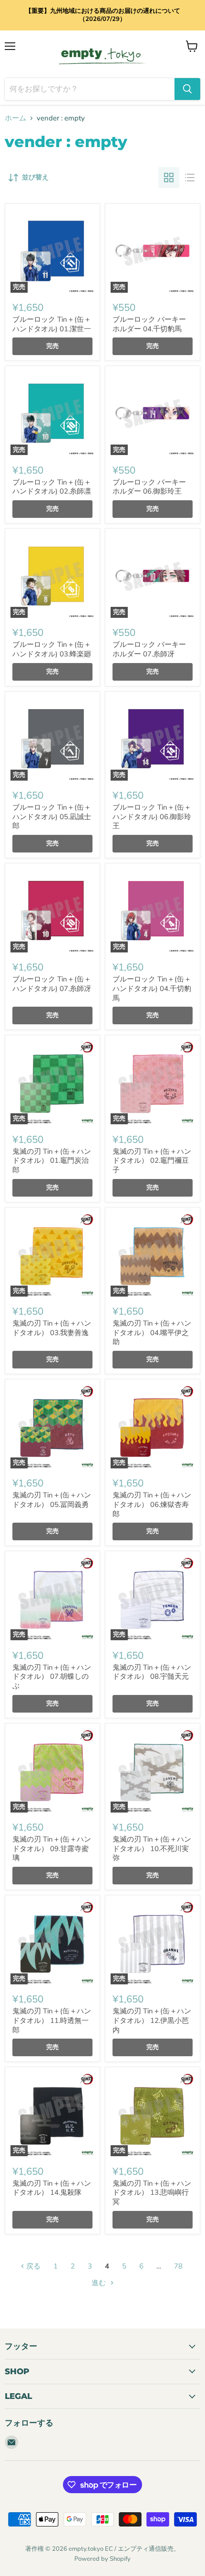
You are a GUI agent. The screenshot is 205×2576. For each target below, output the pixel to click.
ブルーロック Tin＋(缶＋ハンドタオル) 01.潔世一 (52, 324)
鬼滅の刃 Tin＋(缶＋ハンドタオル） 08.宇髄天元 (152, 1672)
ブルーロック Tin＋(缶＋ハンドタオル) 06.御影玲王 (152, 817)
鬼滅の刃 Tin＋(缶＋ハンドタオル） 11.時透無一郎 (52, 2020)
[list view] (190, 178)
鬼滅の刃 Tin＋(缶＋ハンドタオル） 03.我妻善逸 (52, 1328)
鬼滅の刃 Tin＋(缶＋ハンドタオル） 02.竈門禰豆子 (152, 1161)
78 (178, 2266)
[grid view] (169, 178)
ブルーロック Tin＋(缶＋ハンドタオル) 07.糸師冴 (52, 984)
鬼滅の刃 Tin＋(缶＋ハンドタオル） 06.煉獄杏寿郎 (152, 1504)
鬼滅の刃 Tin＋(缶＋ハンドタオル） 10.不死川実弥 (152, 1848)
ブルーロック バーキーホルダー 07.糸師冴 (149, 649)
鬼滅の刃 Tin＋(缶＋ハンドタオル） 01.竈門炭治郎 (52, 1161)
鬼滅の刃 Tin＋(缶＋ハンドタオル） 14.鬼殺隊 (52, 2188)
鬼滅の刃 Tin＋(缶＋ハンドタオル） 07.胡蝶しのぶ (52, 1677)
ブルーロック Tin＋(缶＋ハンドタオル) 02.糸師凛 (52, 487)
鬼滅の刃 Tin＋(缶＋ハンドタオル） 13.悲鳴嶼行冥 (152, 2193)
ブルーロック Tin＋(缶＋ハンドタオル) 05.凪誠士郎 (52, 817)
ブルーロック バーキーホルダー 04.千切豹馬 (149, 324)
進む (100, 2283)
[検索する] (187, 89)
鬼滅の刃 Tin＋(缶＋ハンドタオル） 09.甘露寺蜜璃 (52, 1848)
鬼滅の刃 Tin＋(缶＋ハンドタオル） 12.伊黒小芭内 (152, 2020)
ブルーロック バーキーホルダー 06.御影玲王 (149, 487)
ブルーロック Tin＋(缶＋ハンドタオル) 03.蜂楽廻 (52, 649)
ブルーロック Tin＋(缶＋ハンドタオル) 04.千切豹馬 (152, 988)
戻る (32, 2266)
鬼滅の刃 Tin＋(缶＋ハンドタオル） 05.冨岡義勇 (52, 1500)
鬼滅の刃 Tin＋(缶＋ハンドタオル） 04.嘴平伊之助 (152, 1333)
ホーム (15, 118)
